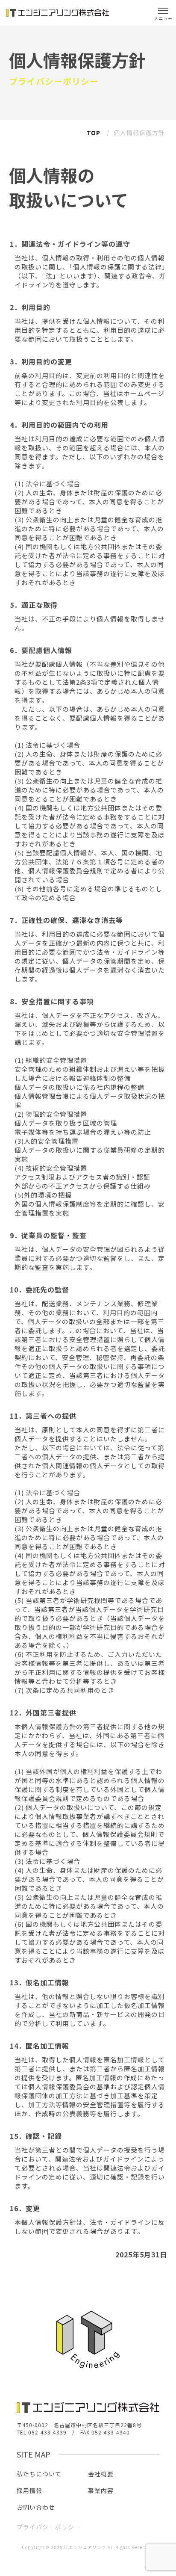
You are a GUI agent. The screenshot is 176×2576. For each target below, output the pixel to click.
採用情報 (29, 2490)
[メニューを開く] (163, 13)
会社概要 (101, 2474)
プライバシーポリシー (49, 2527)
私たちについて (39, 2474)
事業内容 (101, 2490)
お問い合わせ (36, 2507)
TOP (94, 133)
